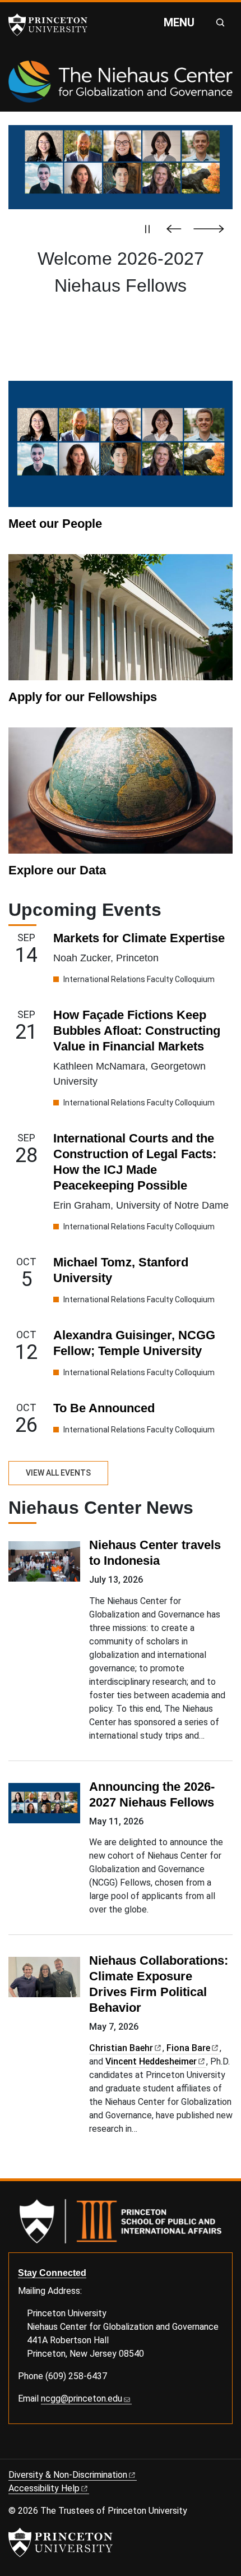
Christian (121, 2048)
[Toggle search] (220, 22)
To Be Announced (104, 1408)
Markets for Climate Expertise (139, 938)
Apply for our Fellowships (83, 697)
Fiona (188, 2048)
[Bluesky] (13, 2450)
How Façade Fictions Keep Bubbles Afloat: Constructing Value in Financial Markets (137, 1031)
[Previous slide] (177, 229)
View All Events (58, 1473)
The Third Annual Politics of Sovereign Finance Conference (121, 285)
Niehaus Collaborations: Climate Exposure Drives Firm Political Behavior (159, 1984)
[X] (26, 2450)
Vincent (151, 2061)
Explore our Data (57, 870)
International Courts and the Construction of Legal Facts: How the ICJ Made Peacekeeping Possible (135, 1162)
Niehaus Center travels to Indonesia (155, 1553)
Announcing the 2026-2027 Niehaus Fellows (152, 1794)
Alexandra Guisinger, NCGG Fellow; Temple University (134, 1343)
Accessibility (44, 2488)
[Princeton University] (53, 25)
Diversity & (68, 2475)
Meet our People (55, 524)
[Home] (121, 86)
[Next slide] (209, 229)
